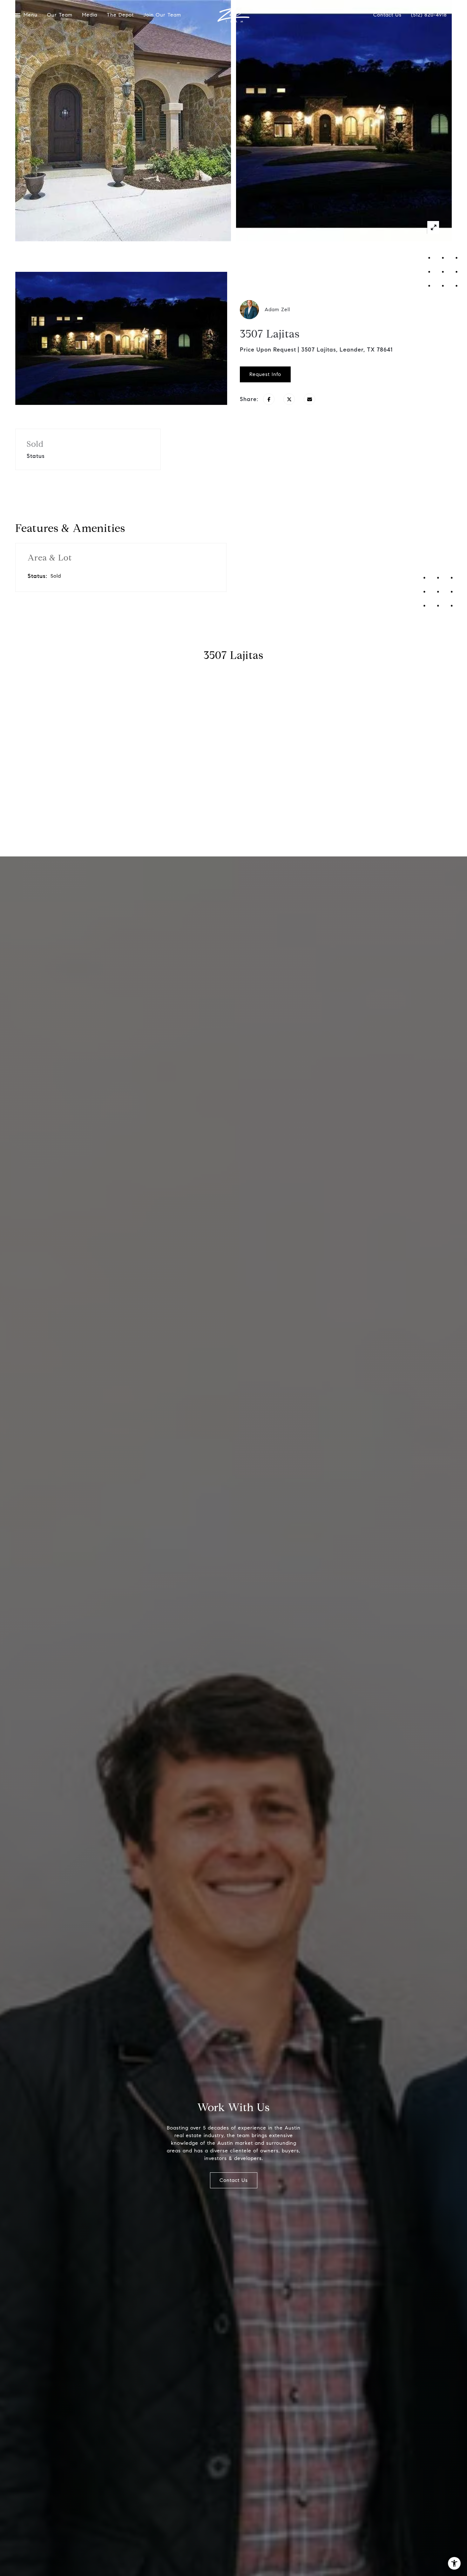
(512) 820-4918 (429, 15)
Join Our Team (162, 15)
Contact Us (387, 15)
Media (90, 15)
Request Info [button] (265, 374)
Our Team (60, 15)
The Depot (120, 15)
